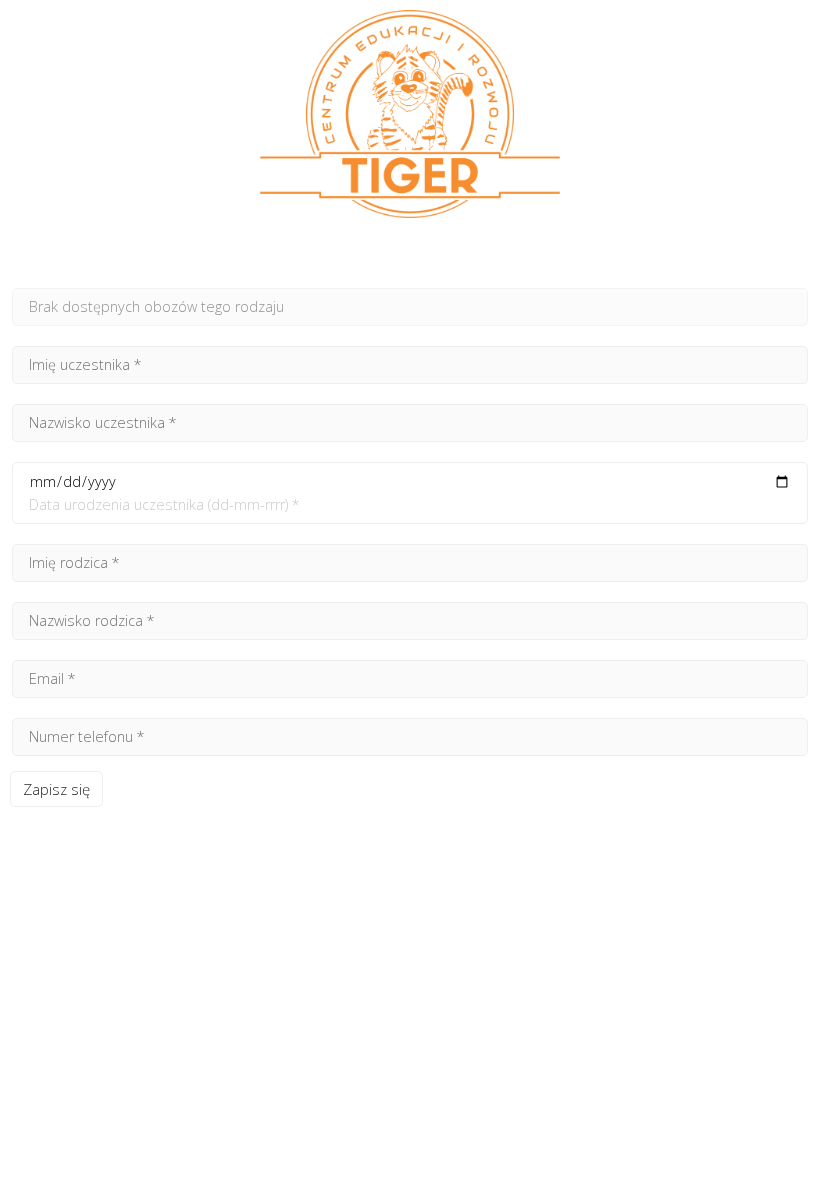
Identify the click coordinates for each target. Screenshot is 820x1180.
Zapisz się (56, 789)
